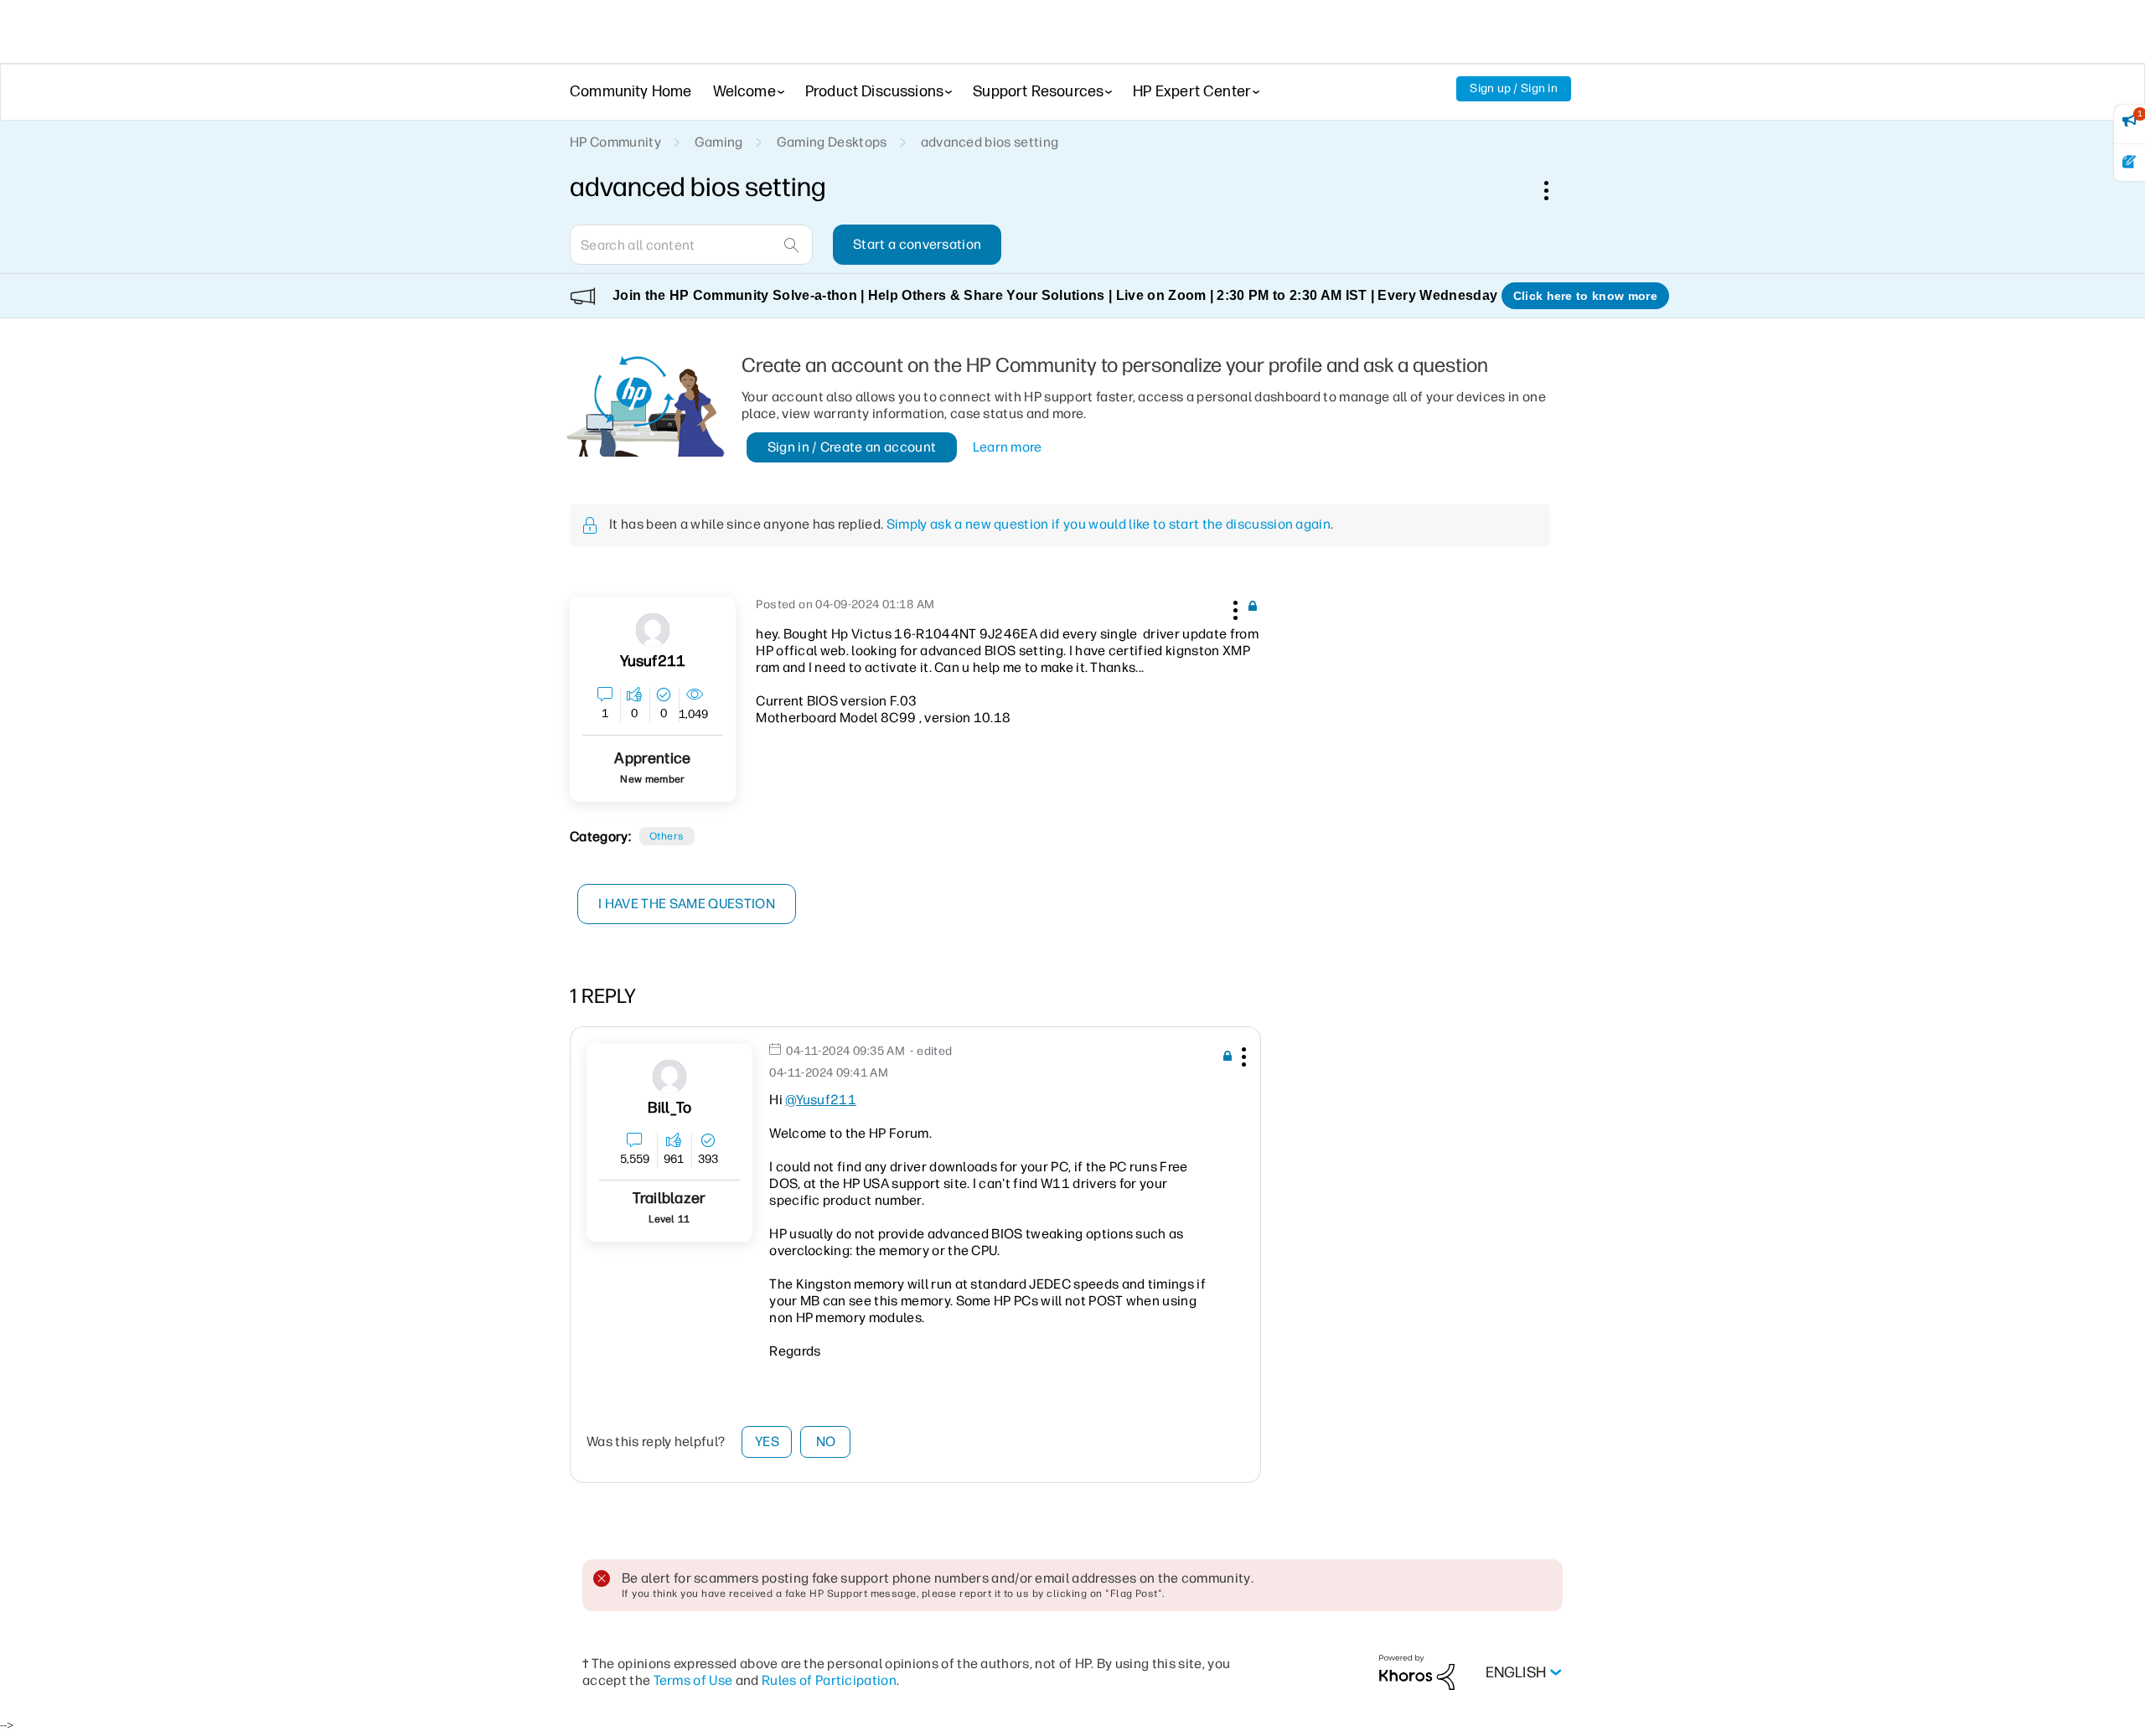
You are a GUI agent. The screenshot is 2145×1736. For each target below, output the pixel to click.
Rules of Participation (829, 1680)
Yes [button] (767, 1441)
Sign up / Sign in (1514, 88)
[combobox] (691, 245)
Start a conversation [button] (917, 244)
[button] (1233, 607)
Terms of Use (693, 1680)
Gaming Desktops (832, 142)
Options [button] (1555, 190)
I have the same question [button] (687, 904)
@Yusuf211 (821, 1100)
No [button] (826, 1441)
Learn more (1008, 447)
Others (667, 836)
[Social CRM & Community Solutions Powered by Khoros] (1417, 1672)
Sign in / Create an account (852, 447)
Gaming (719, 142)
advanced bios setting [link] (990, 142)
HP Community (615, 142)
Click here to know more (1585, 296)
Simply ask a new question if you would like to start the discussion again (1109, 524)
